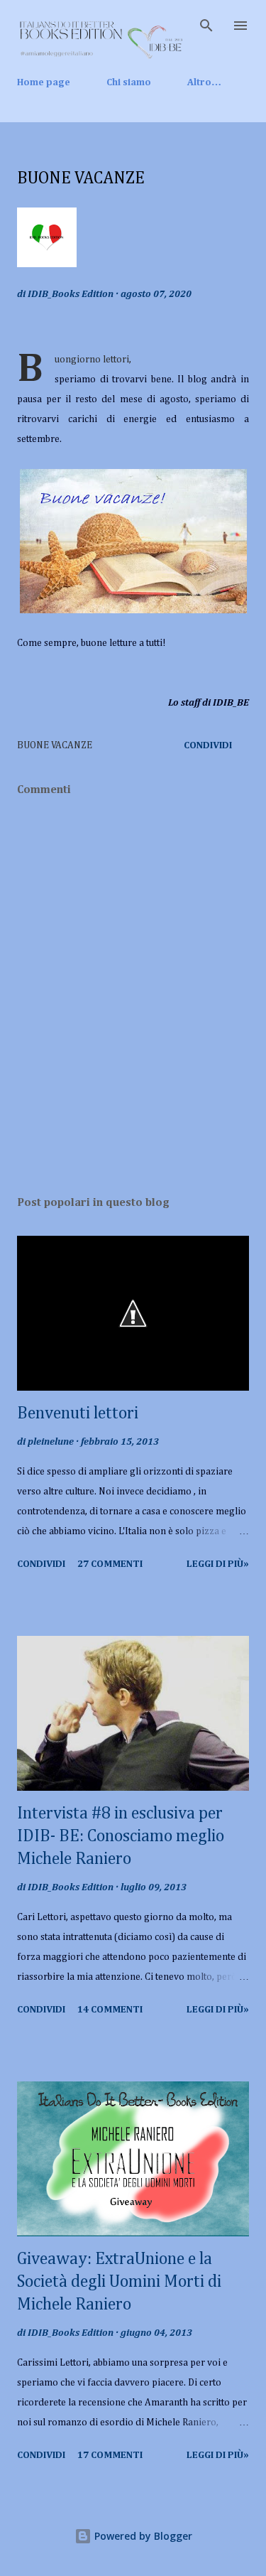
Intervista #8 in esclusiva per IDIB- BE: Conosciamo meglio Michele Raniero (121, 1836)
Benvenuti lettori (78, 1413)
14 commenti (110, 2010)
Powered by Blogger (142, 2536)
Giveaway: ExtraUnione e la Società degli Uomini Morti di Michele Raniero (119, 2282)
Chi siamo (129, 82)
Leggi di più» (218, 1564)
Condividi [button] (208, 745)
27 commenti (110, 1564)
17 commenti (110, 2455)
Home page (44, 82)
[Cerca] (206, 26)
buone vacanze (55, 745)
